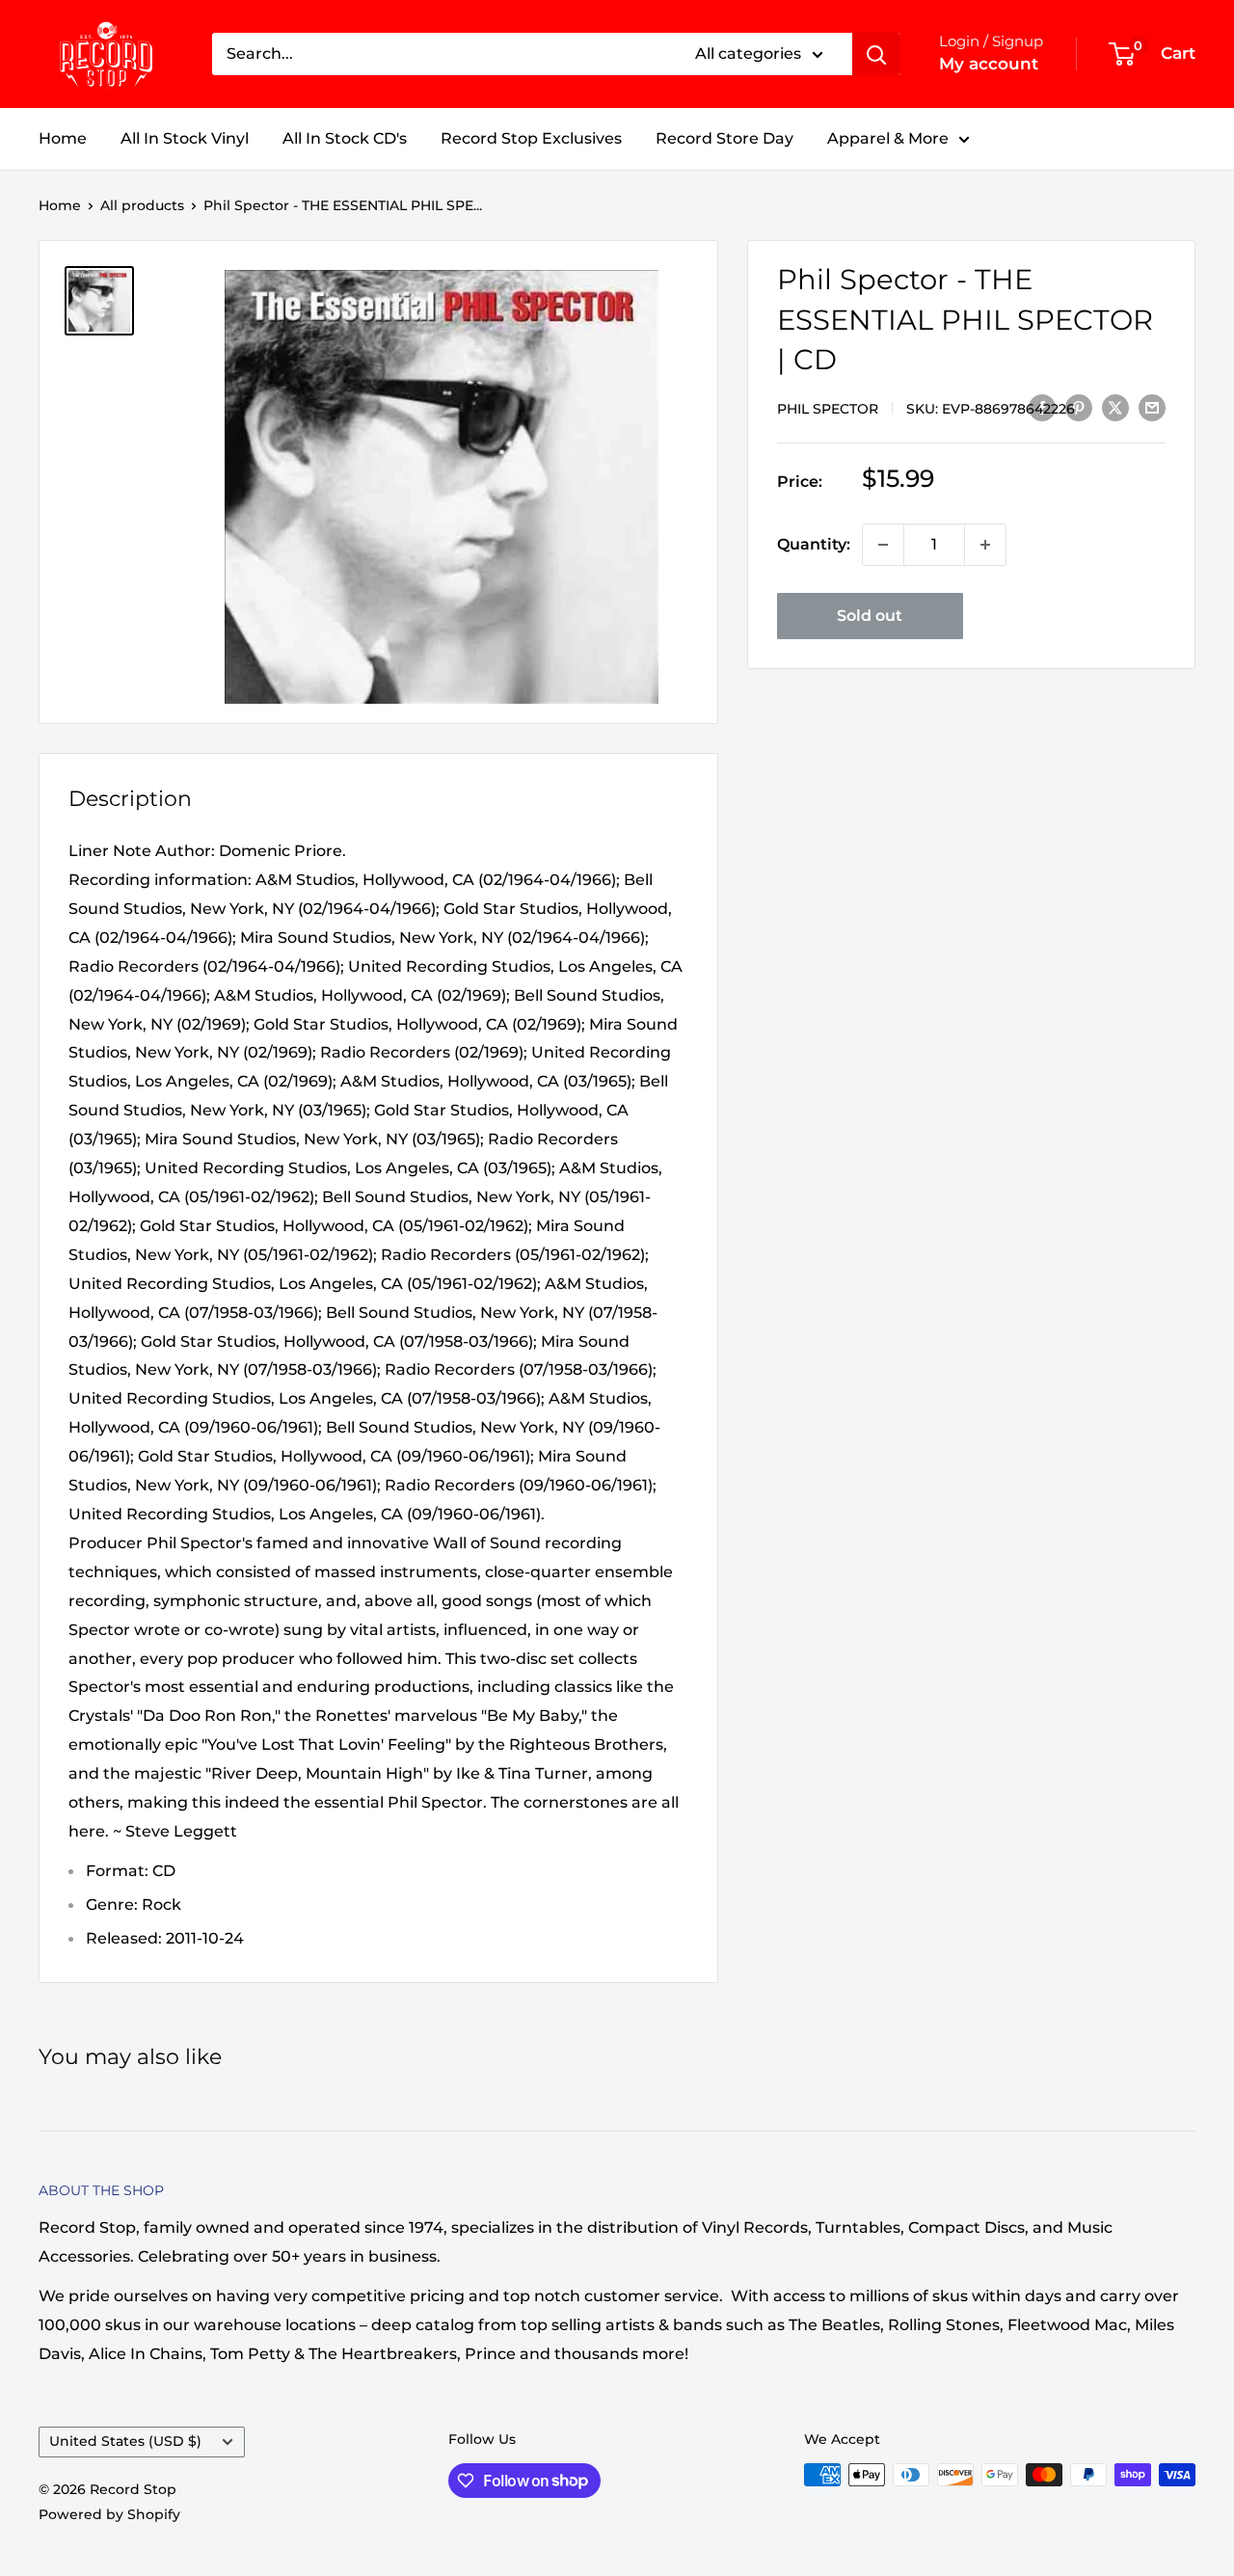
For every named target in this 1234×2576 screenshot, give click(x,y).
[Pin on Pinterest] (1079, 407)
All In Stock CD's (345, 138)
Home (63, 138)
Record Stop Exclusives (531, 138)
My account (989, 64)
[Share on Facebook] (1042, 407)
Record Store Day (724, 138)
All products (142, 205)
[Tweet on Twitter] (1115, 407)
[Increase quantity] (985, 545)
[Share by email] (1152, 407)
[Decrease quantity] (883, 545)
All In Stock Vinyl (185, 138)
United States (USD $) (125, 2441)
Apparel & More (888, 138)
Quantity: (814, 544)
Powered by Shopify (109, 2514)
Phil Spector (828, 408)
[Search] (876, 54)
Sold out (870, 616)
